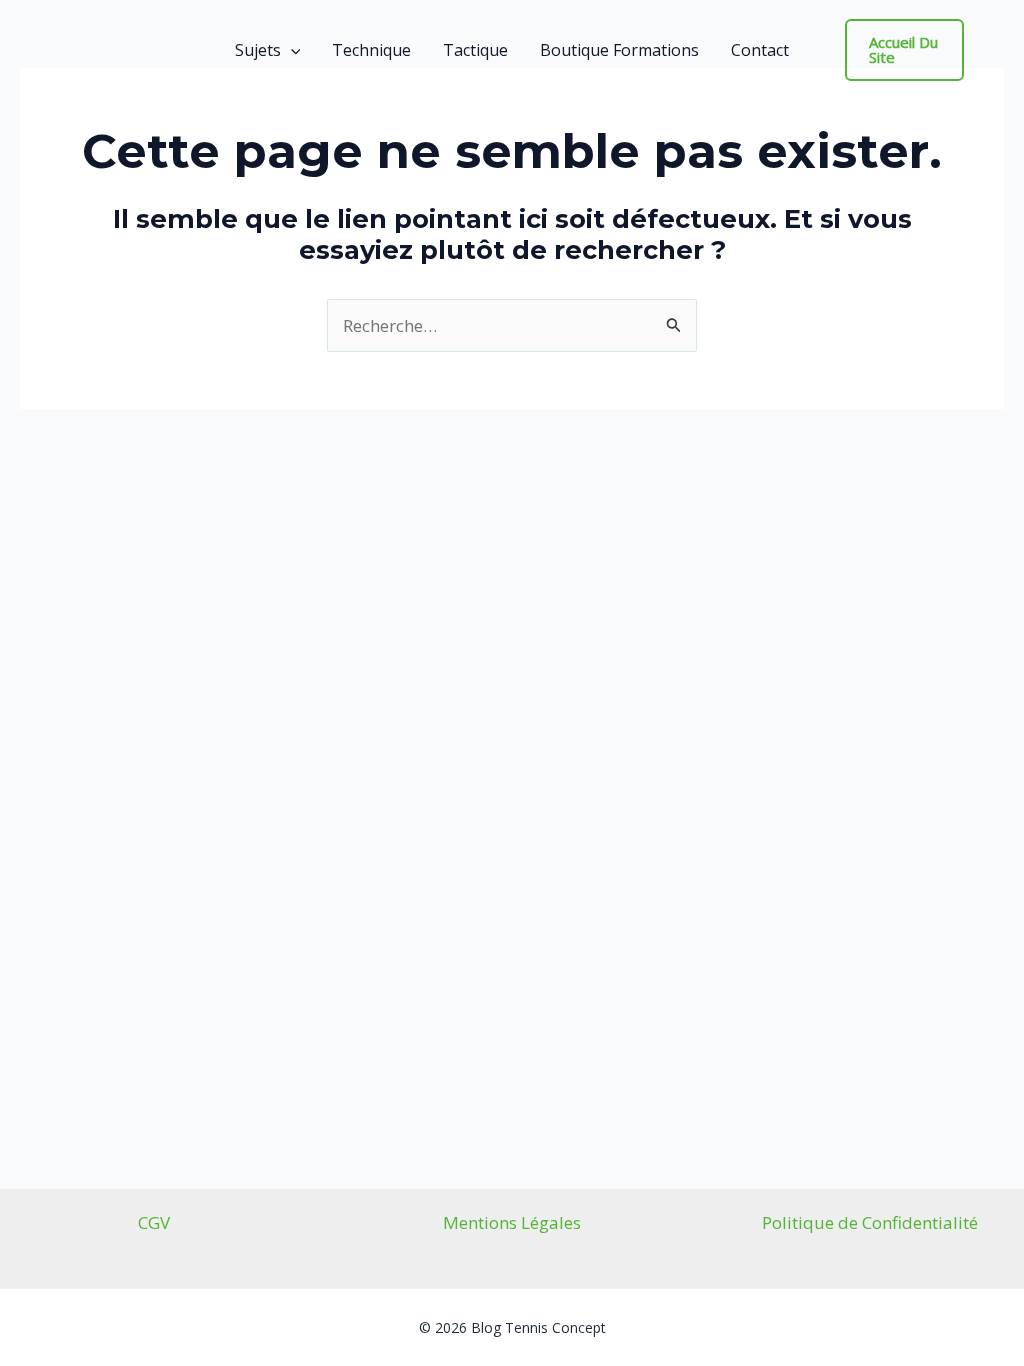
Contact (760, 50)
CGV (154, 1222)
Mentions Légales (512, 1222)
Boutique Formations (619, 50)
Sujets (258, 50)
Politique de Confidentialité (870, 1222)
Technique (371, 50)
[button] (291, 50)
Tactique (475, 50)
